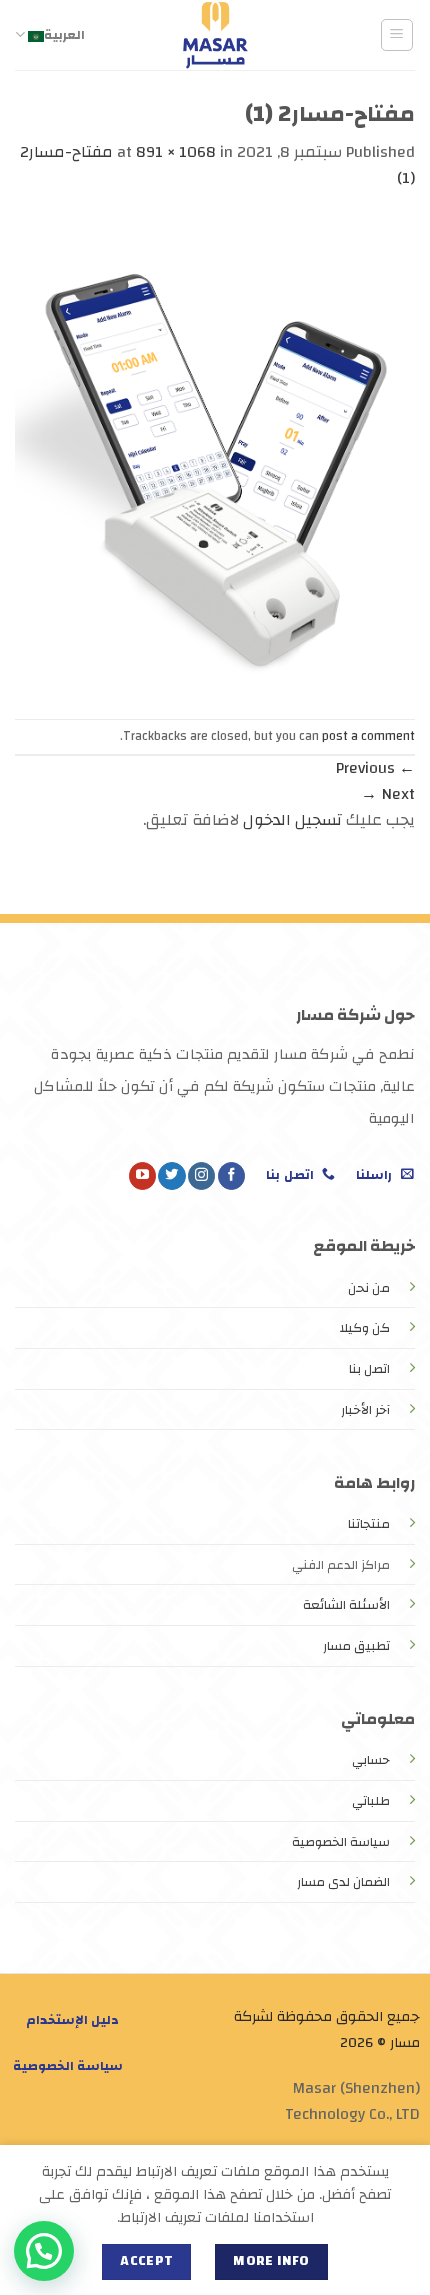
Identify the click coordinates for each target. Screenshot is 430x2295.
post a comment (368, 736)
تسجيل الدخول (292, 820)
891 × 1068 (176, 152)
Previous (375, 768)
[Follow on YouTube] (142, 1176)
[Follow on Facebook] (231, 1176)
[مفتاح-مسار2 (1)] (215, 454)
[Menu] (397, 35)
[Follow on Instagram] (201, 1176)
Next (388, 794)
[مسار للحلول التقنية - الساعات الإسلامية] (215, 35)
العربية (64, 35)
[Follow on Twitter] (171, 1176)
